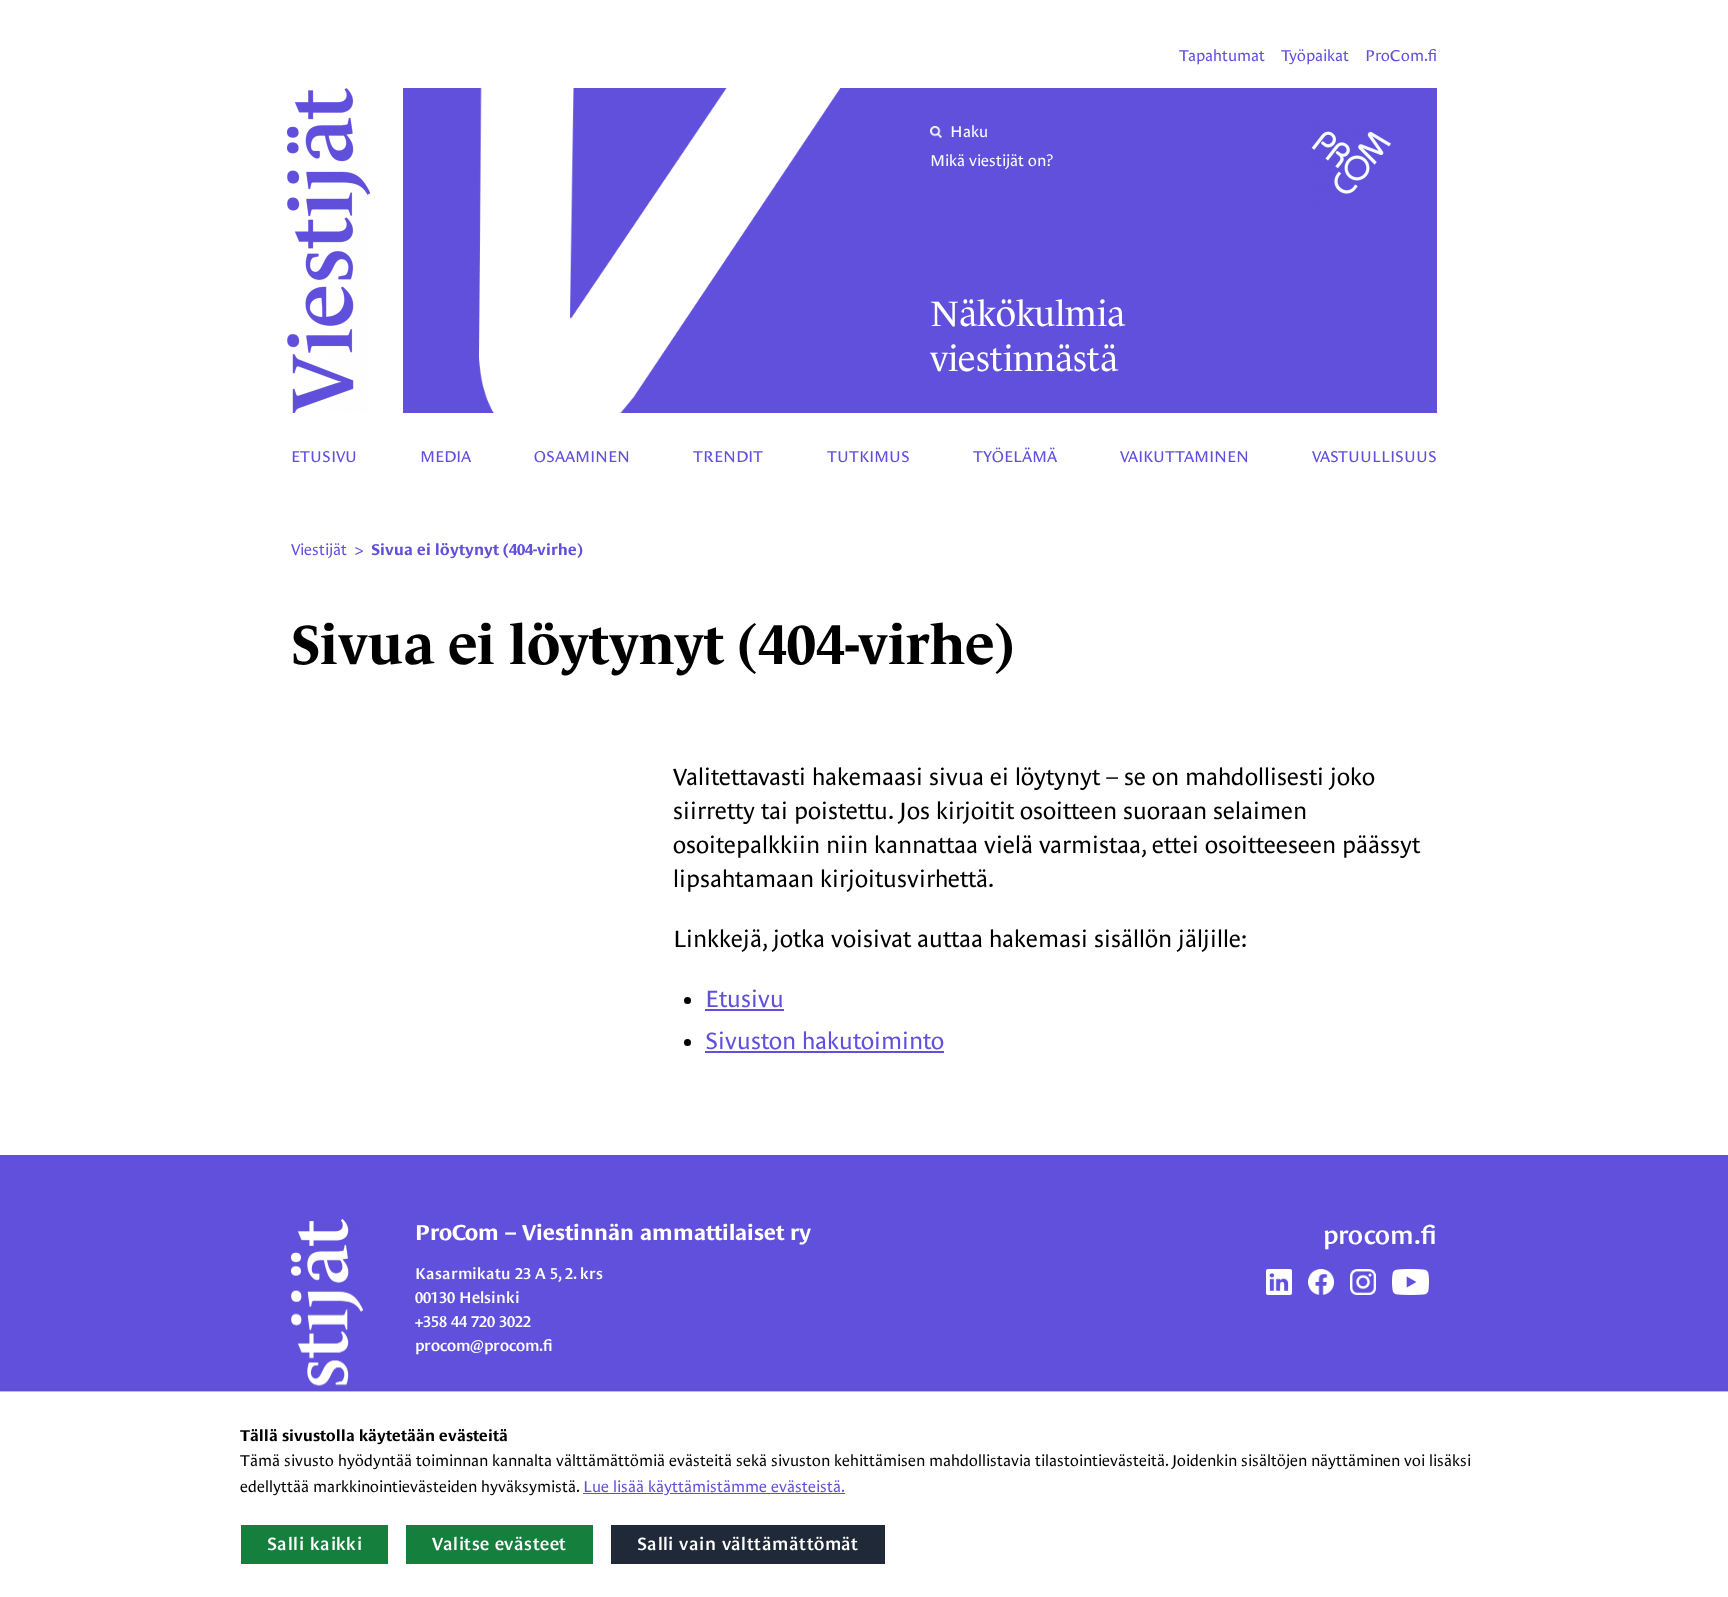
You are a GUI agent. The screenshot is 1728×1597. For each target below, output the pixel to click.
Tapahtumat (1222, 55)
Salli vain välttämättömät (748, 1544)
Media (445, 456)
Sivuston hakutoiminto (824, 1040)
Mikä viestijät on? (991, 160)
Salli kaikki (314, 1544)
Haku (969, 131)
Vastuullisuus (1374, 456)
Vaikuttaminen (1184, 456)
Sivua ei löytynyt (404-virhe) (477, 550)
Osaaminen (582, 456)
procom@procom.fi (484, 1345)
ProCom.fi (1401, 55)
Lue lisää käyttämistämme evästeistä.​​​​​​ (714, 1486)
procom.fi (1380, 1235)
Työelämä (1015, 456)
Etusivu (324, 456)
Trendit (728, 456)
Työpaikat (1315, 55)
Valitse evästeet (499, 1544)
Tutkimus (868, 456)
